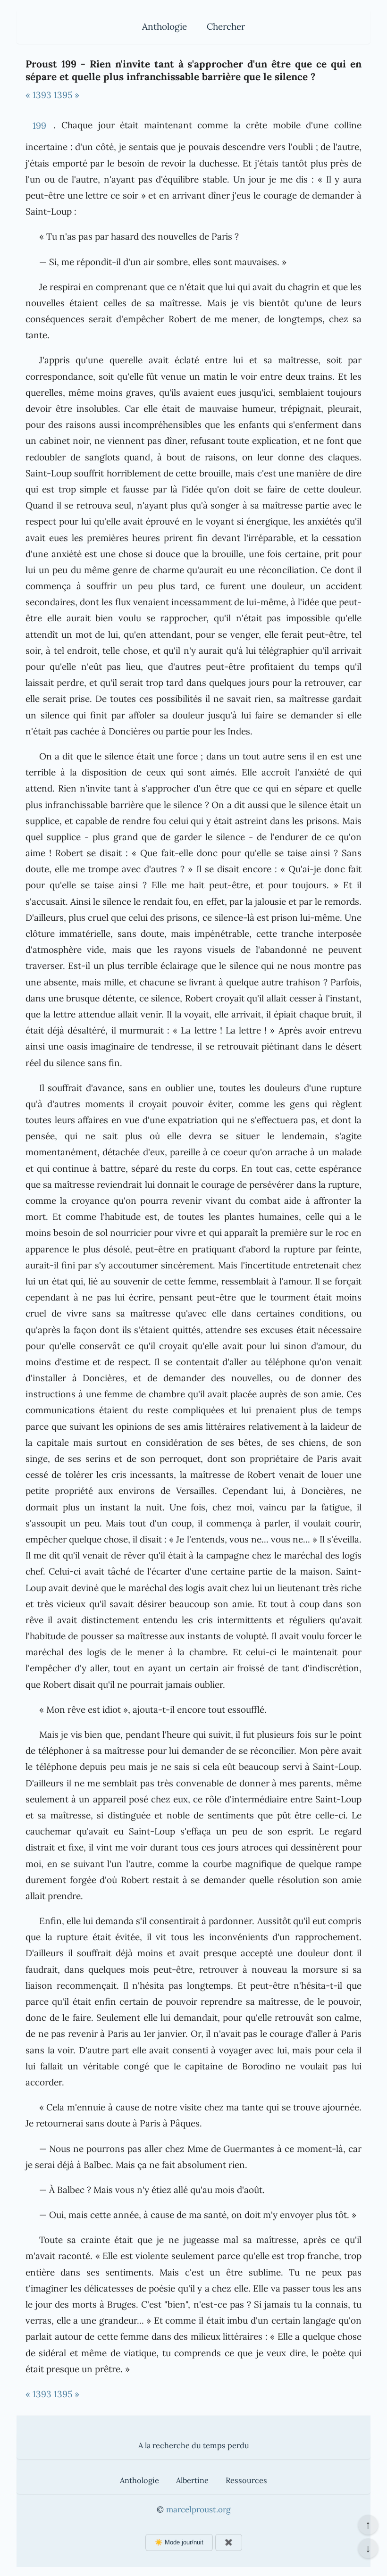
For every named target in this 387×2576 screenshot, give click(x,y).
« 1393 (38, 95)
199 (39, 125)
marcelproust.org (198, 2509)
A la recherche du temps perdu (194, 2445)
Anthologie (164, 26)
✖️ (229, 2542)
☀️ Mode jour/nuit (179, 2542)
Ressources (246, 2480)
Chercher (226, 26)
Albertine (192, 2480)
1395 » (67, 95)
